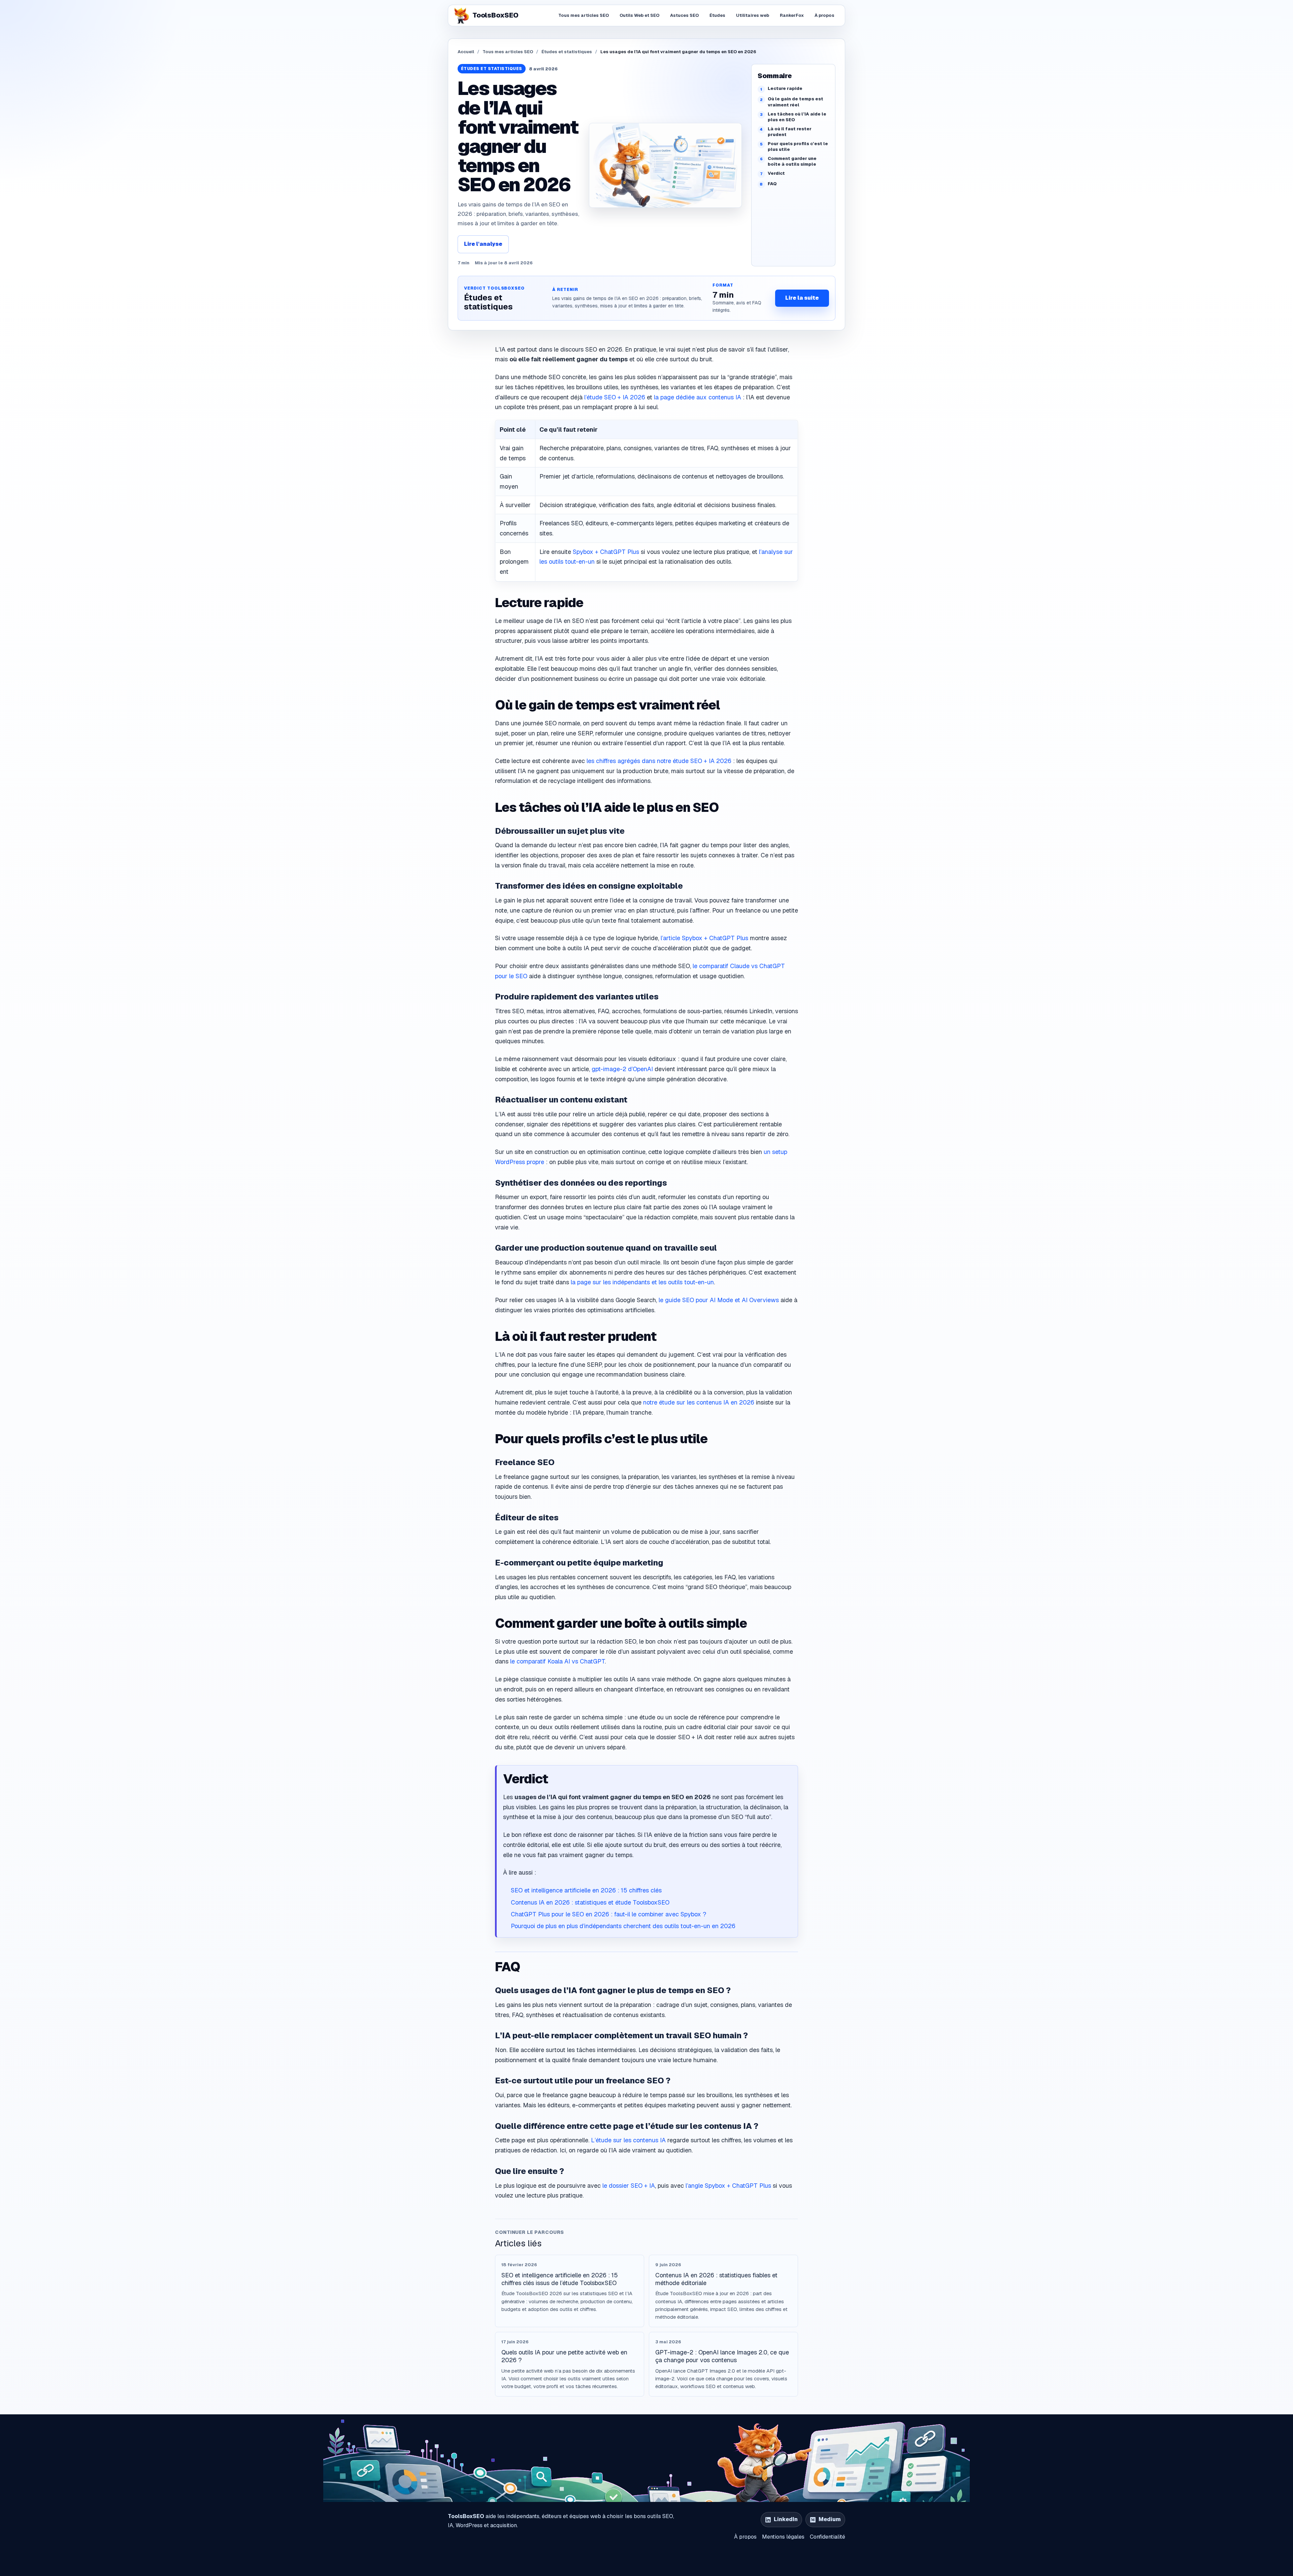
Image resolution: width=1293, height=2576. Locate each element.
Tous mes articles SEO (584, 15)
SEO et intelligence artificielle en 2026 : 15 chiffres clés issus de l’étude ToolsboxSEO (560, 2279)
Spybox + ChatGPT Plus (606, 552)
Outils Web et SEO (639, 15)
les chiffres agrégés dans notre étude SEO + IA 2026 (659, 761)
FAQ (772, 184)
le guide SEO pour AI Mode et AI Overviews (719, 1300)
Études (717, 15)
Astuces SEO (684, 15)
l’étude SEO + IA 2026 (615, 397)
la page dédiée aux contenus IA (698, 397)
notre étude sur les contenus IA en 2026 (699, 1402)
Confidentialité (827, 2537)
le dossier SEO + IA (629, 2186)
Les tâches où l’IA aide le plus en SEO (797, 117)
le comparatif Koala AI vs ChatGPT (557, 1661)
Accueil (466, 52)
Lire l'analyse (483, 244)
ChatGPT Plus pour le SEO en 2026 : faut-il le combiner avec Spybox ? (608, 1914)
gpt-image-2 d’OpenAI (622, 1069)
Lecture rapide (785, 88)
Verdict (776, 173)
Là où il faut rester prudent (790, 132)
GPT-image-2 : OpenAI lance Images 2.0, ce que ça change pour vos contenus (722, 2356)
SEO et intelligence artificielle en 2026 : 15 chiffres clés (586, 1890)
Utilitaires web (753, 15)
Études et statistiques (567, 52)
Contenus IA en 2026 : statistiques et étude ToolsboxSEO (590, 1902)
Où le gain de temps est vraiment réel (795, 102)
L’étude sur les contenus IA (628, 2140)
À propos (824, 15)
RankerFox (792, 15)
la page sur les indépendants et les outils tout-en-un (642, 1282)
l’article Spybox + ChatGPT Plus (704, 938)
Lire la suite (802, 298)
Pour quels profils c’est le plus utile (798, 147)
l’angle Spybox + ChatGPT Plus (728, 2186)
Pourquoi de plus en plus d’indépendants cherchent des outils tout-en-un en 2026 (623, 1926)
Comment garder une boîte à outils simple (792, 161)
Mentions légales (783, 2537)
